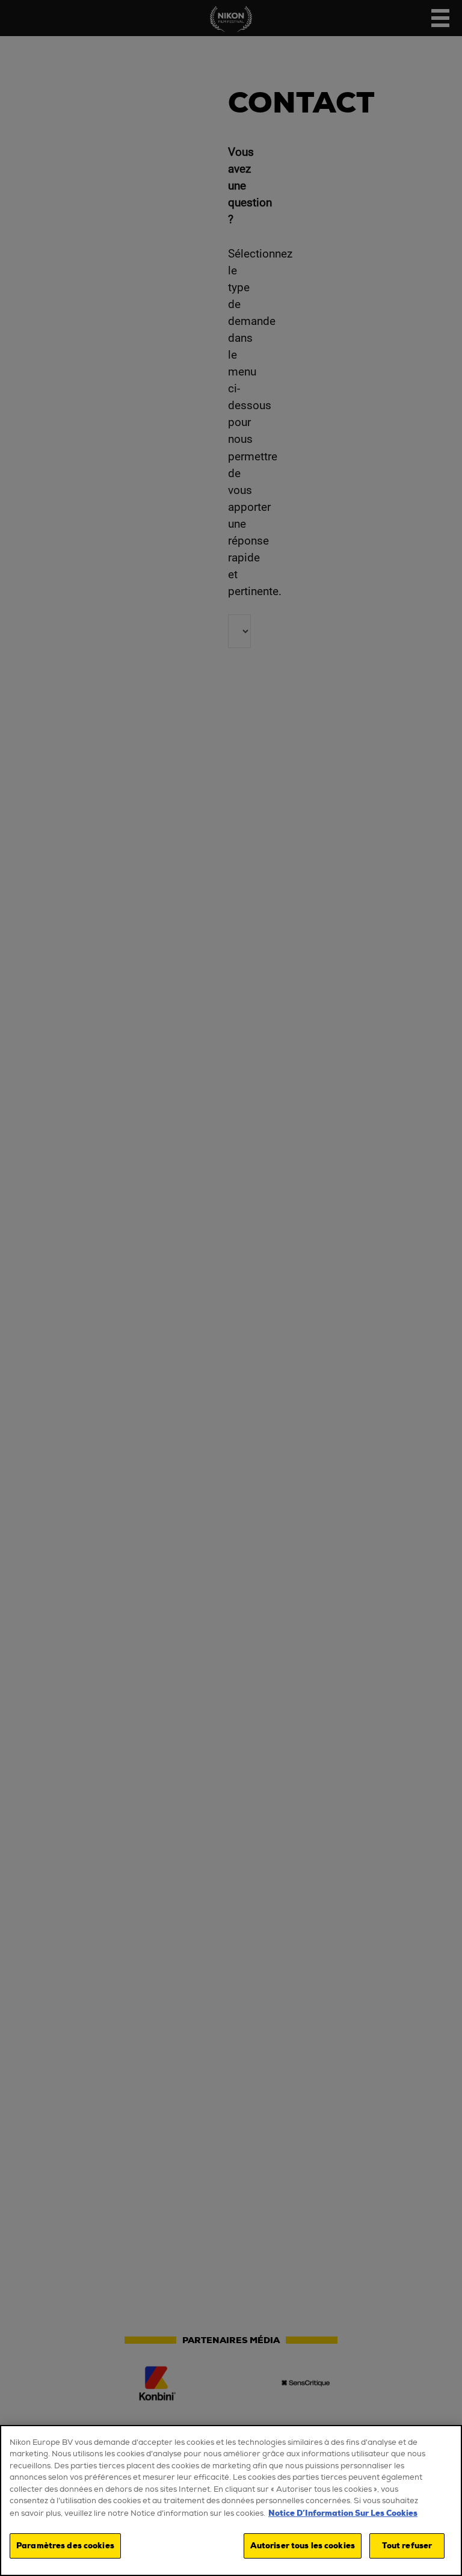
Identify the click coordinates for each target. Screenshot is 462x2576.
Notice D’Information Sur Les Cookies (343, 2513)
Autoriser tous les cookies (303, 2546)
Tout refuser (407, 2546)
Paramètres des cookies (65, 2546)
